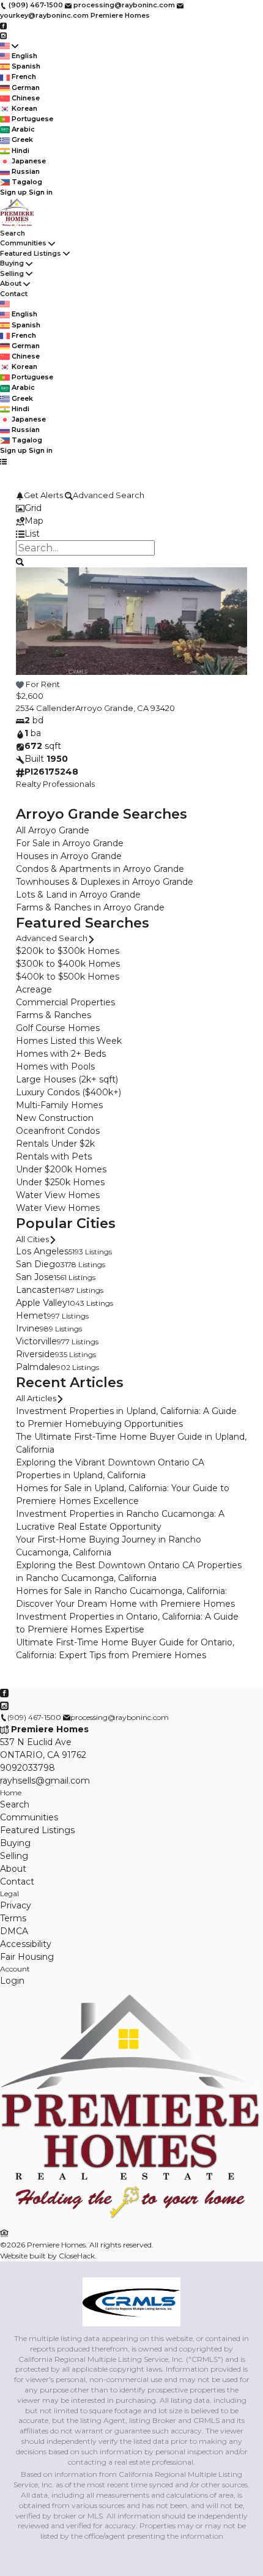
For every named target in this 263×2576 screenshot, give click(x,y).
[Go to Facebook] (3, 25)
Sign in (41, 192)
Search (13, 233)
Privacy (16, 1905)
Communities (23, 243)
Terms (13, 1918)
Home (11, 1792)
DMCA (14, 1931)
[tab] (131, 508)
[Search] (20, 561)
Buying (12, 263)
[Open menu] (3, 461)
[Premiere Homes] (131, 2221)
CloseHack (77, 2256)
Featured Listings (31, 253)
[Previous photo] (30, 629)
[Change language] (9, 46)
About (11, 283)
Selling (12, 274)
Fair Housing (27, 1957)
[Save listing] (20, 684)
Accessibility (26, 1944)
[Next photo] (233, 629)
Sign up (13, 192)
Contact (14, 294)
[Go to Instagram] (3, 35)
